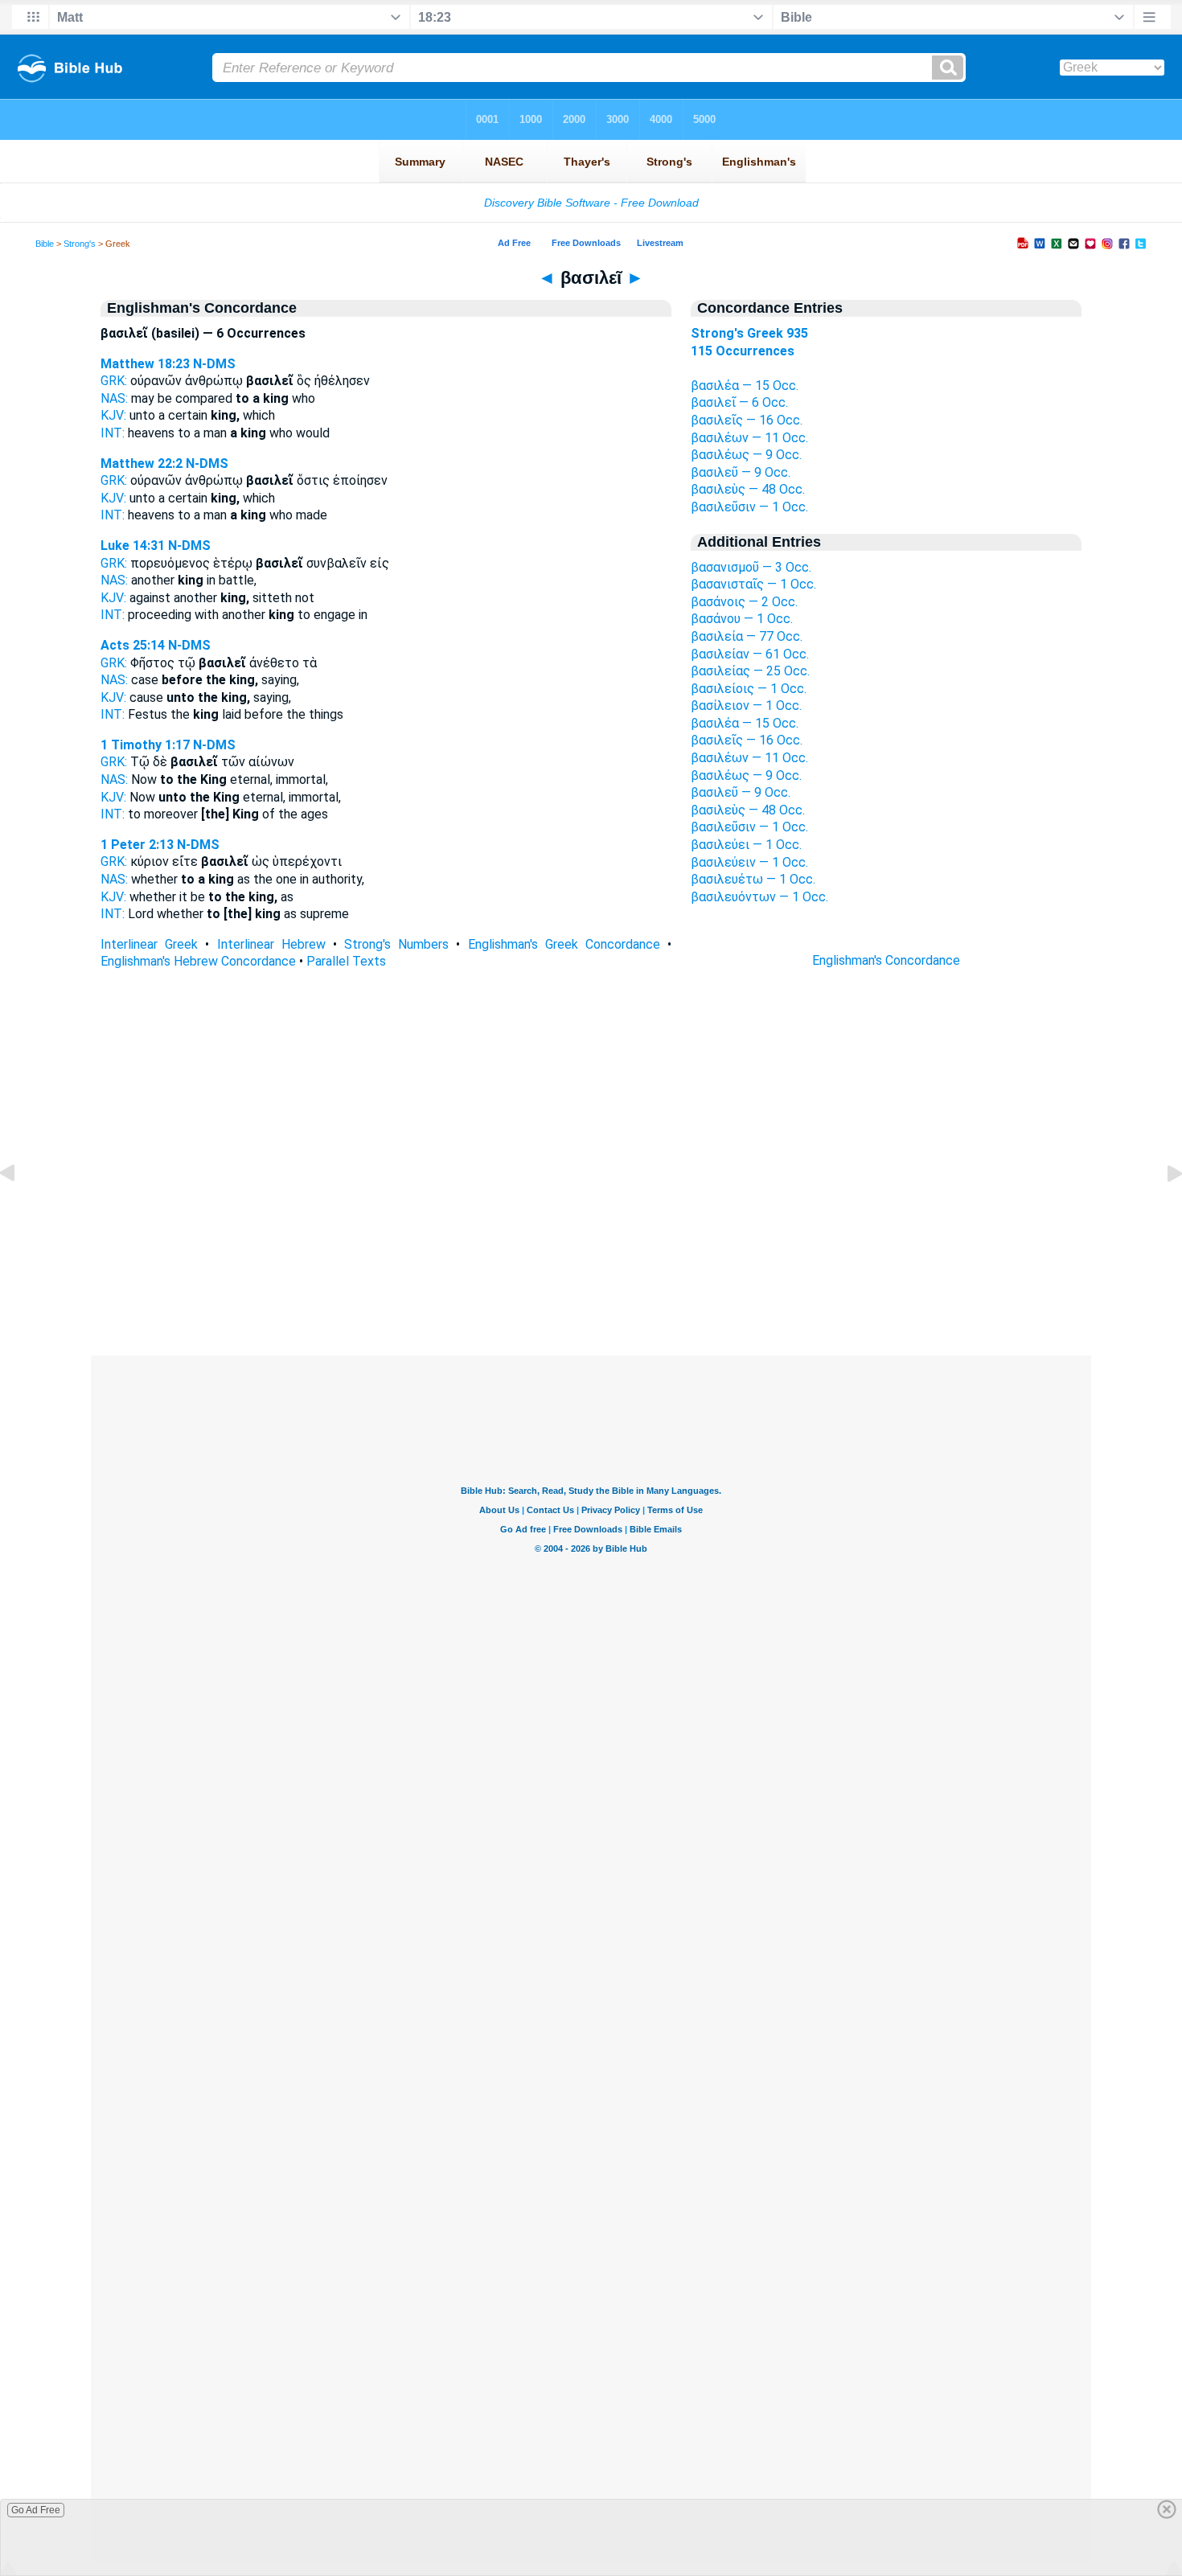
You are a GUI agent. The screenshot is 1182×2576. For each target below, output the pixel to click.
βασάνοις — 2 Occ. (744, 602)
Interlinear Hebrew (271, 944)
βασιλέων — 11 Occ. (749, 438)
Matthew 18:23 (145, 364)
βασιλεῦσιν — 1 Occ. (749, 507)
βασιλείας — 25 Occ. (750, 671)
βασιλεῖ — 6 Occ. (739, 402)
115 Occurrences (743, 351)
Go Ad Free (36, 2510)
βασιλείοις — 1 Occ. (749, 689)
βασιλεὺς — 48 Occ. (748, 489)
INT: (113, 433)
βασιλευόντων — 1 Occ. (759, 897)
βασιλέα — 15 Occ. (745, 386)
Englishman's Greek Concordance (564, 944)
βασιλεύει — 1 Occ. (746, 845)
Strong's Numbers (396, 944)
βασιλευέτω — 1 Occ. (753, 879)
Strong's (80, 244)
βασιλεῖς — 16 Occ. (747, 420)
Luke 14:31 (133, 546)
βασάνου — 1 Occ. (742, 619)
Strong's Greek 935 (749, 333)
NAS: (114, 398)
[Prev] (20, 1210)
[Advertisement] (591, 1257)
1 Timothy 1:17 (145, 745)
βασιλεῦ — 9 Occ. (741, 472)
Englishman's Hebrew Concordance (198, 961)
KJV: (113, 415)
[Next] (1162, 1210)
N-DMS (214, 364)
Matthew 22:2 (142, 464)
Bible (45, 244)
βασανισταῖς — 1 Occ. (753, 584)
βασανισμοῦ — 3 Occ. (751, 567)
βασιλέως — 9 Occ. (746, 455)
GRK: (114, 381)
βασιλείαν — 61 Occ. (750, 654)
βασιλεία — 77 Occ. (747, 636)
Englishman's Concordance (886, 960)
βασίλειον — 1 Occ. (746, 706)
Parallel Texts (346, 961)
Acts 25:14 (133, 645)
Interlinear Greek (149, 944)
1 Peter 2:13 (137, 845)
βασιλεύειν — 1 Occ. (749, 862)
